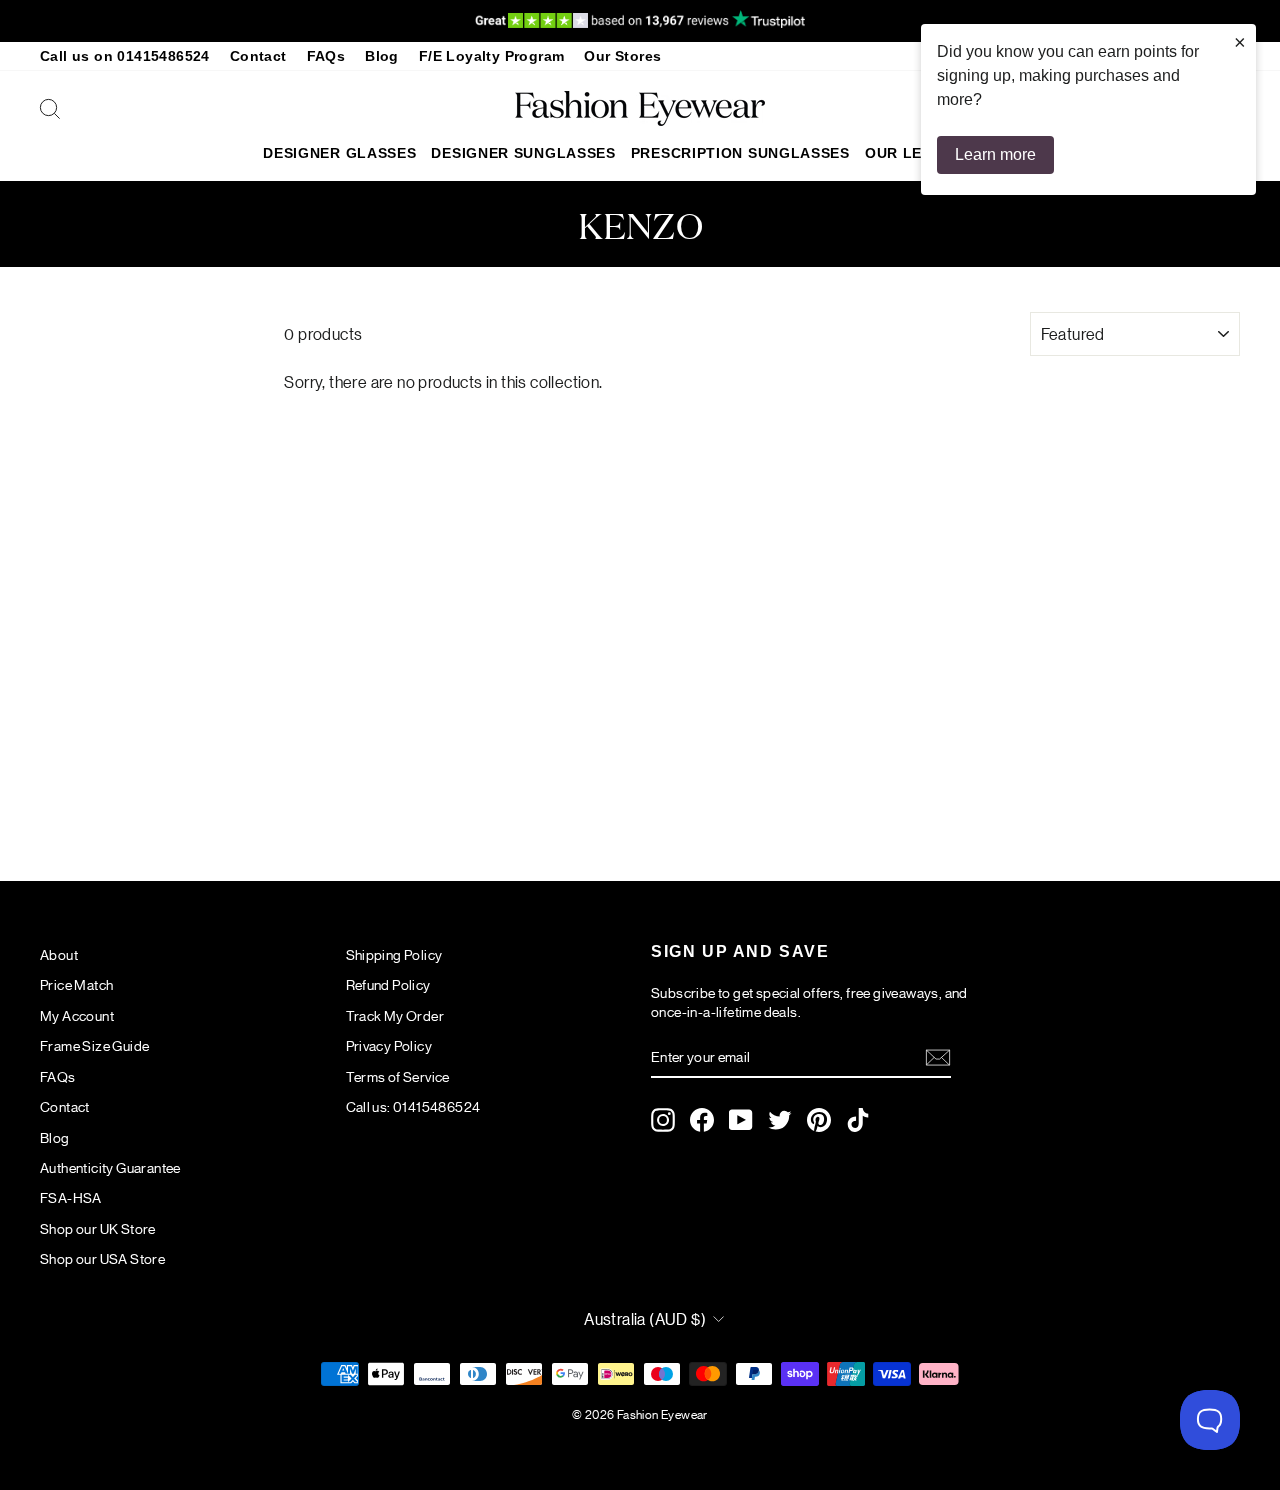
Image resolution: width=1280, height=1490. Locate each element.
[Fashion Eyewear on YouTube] (741, 1120)
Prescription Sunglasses (740, 153)
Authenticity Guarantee (110, 1167)
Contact (258, 56)
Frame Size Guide (94, 1045)
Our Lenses (913, 153)
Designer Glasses (339, 153)
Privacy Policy (389, 1045)
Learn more (995, 154)
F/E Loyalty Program (492, 56)
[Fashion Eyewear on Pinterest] (819, 1120)
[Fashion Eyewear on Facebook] (702, 1120)
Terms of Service (398, 1076)
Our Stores (622, 56)
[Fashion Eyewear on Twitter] (780, 1120)
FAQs (326, 56)
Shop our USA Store (102, 1258)
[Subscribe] (938, 1057)
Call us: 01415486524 (413, 1106)
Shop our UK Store (98, 1228)
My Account (77, 1015)
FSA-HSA (71, 1197)
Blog (382, 56)
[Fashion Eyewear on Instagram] (663, 1120)
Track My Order (395, 1015)
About (59, 954)
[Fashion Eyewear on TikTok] (858, 1120)
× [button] (1240, 42)
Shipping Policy (394, 954)
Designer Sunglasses (523, 153)
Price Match (76, 984)
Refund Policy (388, 984)
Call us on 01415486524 (125, 56)
